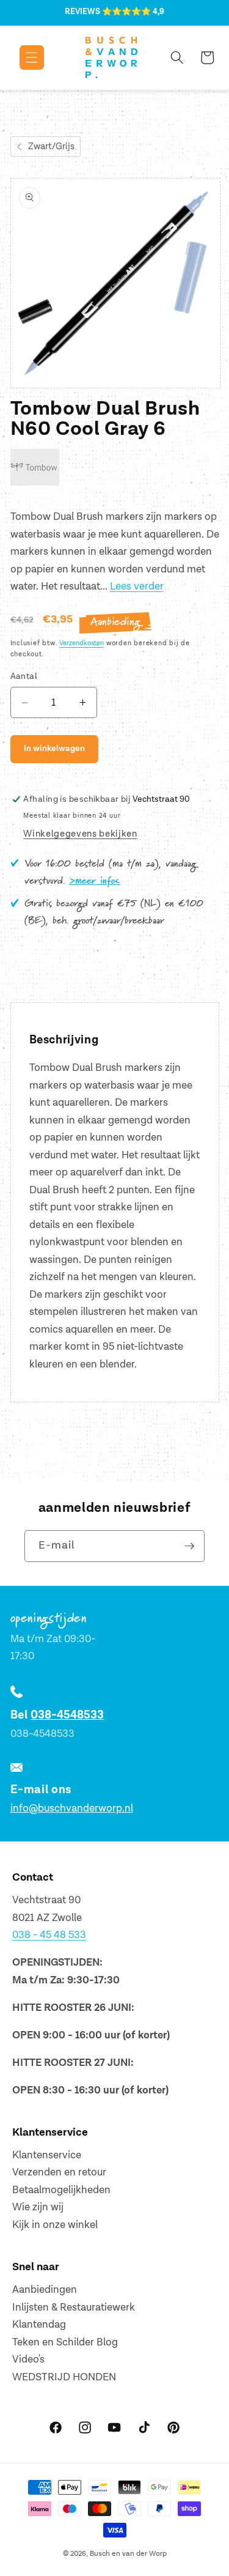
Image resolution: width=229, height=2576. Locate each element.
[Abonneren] (189, 1546)
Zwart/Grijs (51, 146)
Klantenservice (47, 2155)
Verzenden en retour (59, 2172)
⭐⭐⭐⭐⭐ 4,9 (133, 12)
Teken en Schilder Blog (65, 2342)
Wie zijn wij (38, 2207)
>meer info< (95, 881)
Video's (28, 2359)
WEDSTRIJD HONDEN (64, 2377)
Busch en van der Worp (128, 2554)
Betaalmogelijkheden (61, 2190)
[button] (23, 57)
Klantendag (39, 2325)
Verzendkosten (82, 643)
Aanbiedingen (45, 2290)
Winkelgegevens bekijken (80, 834)
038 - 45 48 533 (49, 1935)
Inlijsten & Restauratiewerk (74, 2308)
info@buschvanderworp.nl (72, 1808)
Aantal (24, 676)
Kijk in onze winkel (55, 2225)
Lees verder (137, 587)
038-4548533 (67, 1715)
